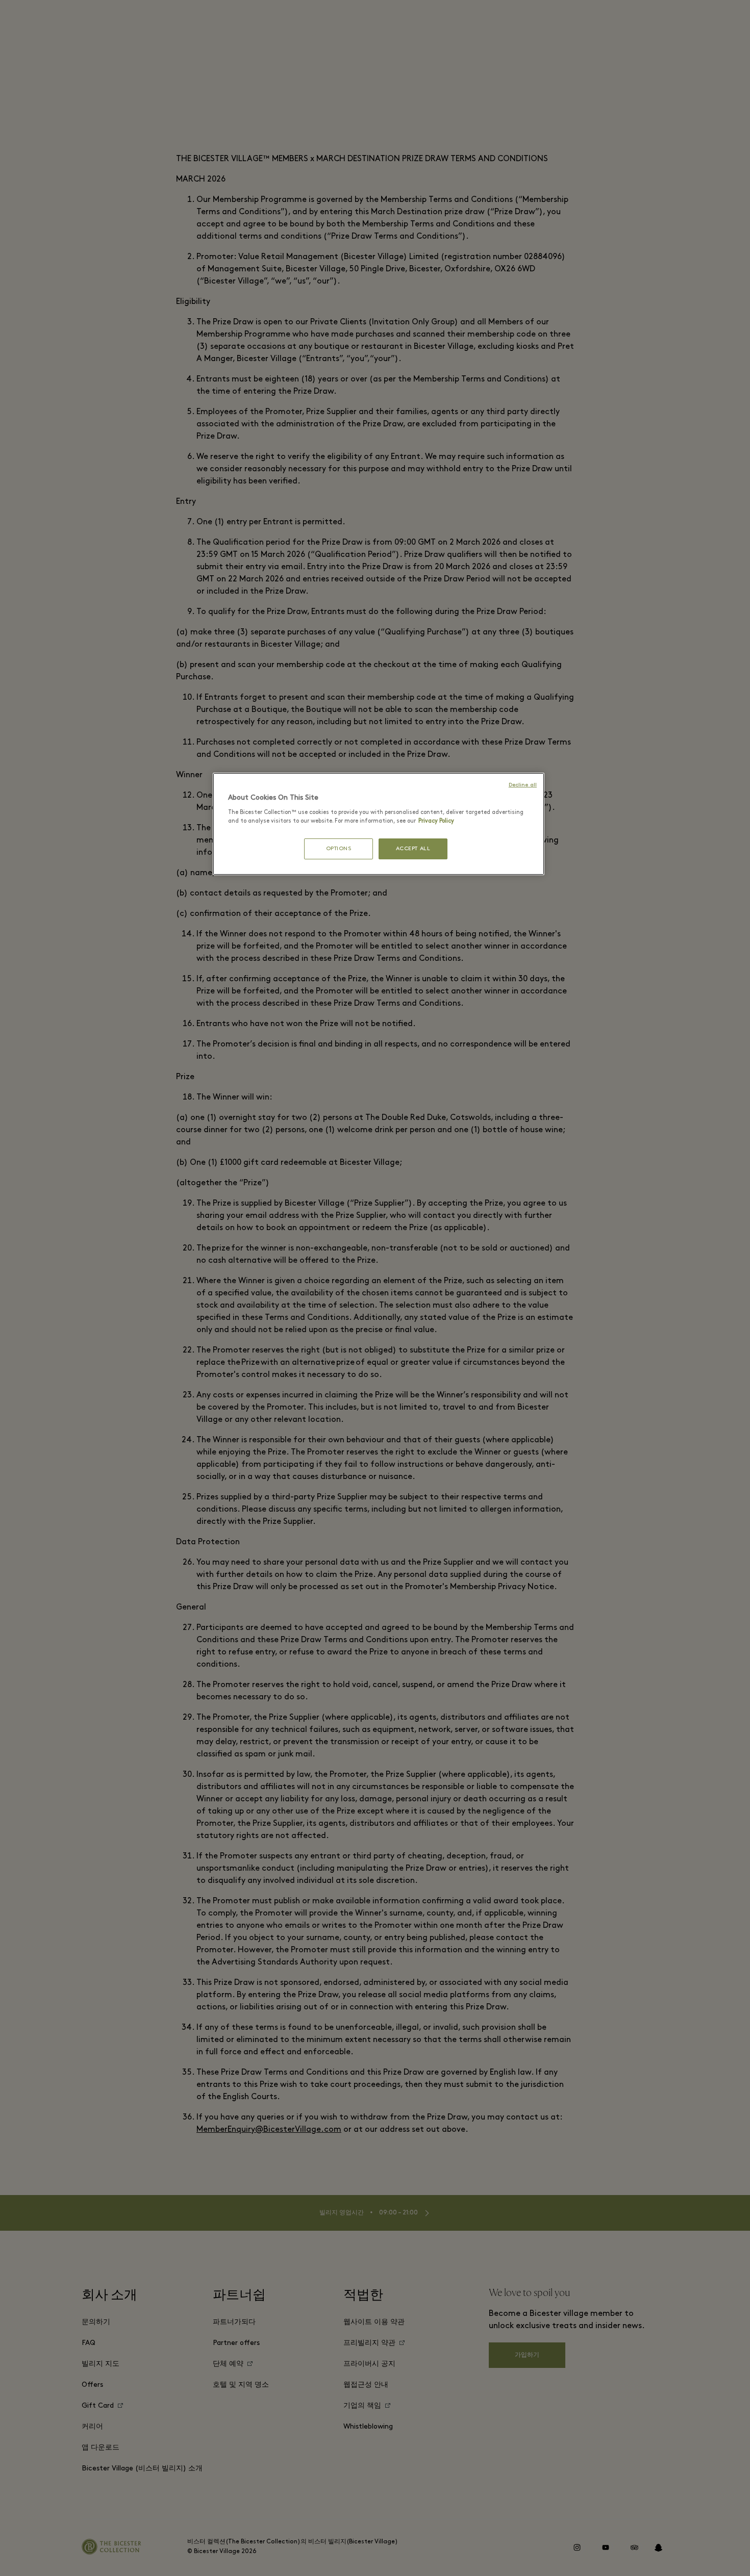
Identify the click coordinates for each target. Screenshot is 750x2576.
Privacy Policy (436, 821)
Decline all (523, 785)
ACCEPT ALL (413, 849)
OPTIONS (339, 849)
